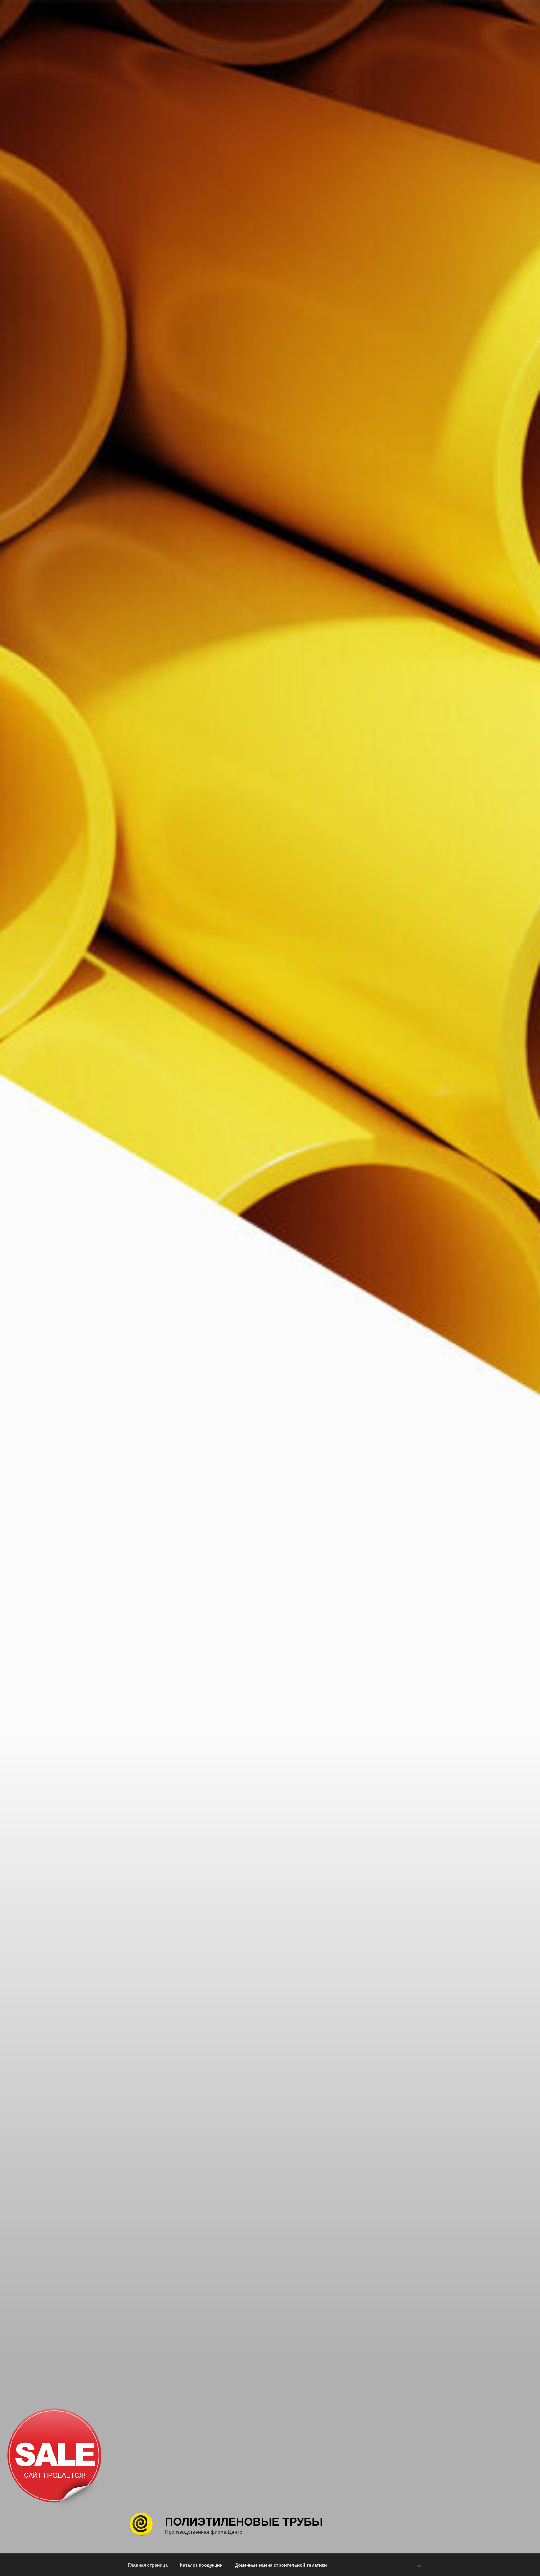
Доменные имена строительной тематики (281, 2565)
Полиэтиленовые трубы (244, 2521)
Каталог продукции (201, 2565)
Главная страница (148, 2565)
